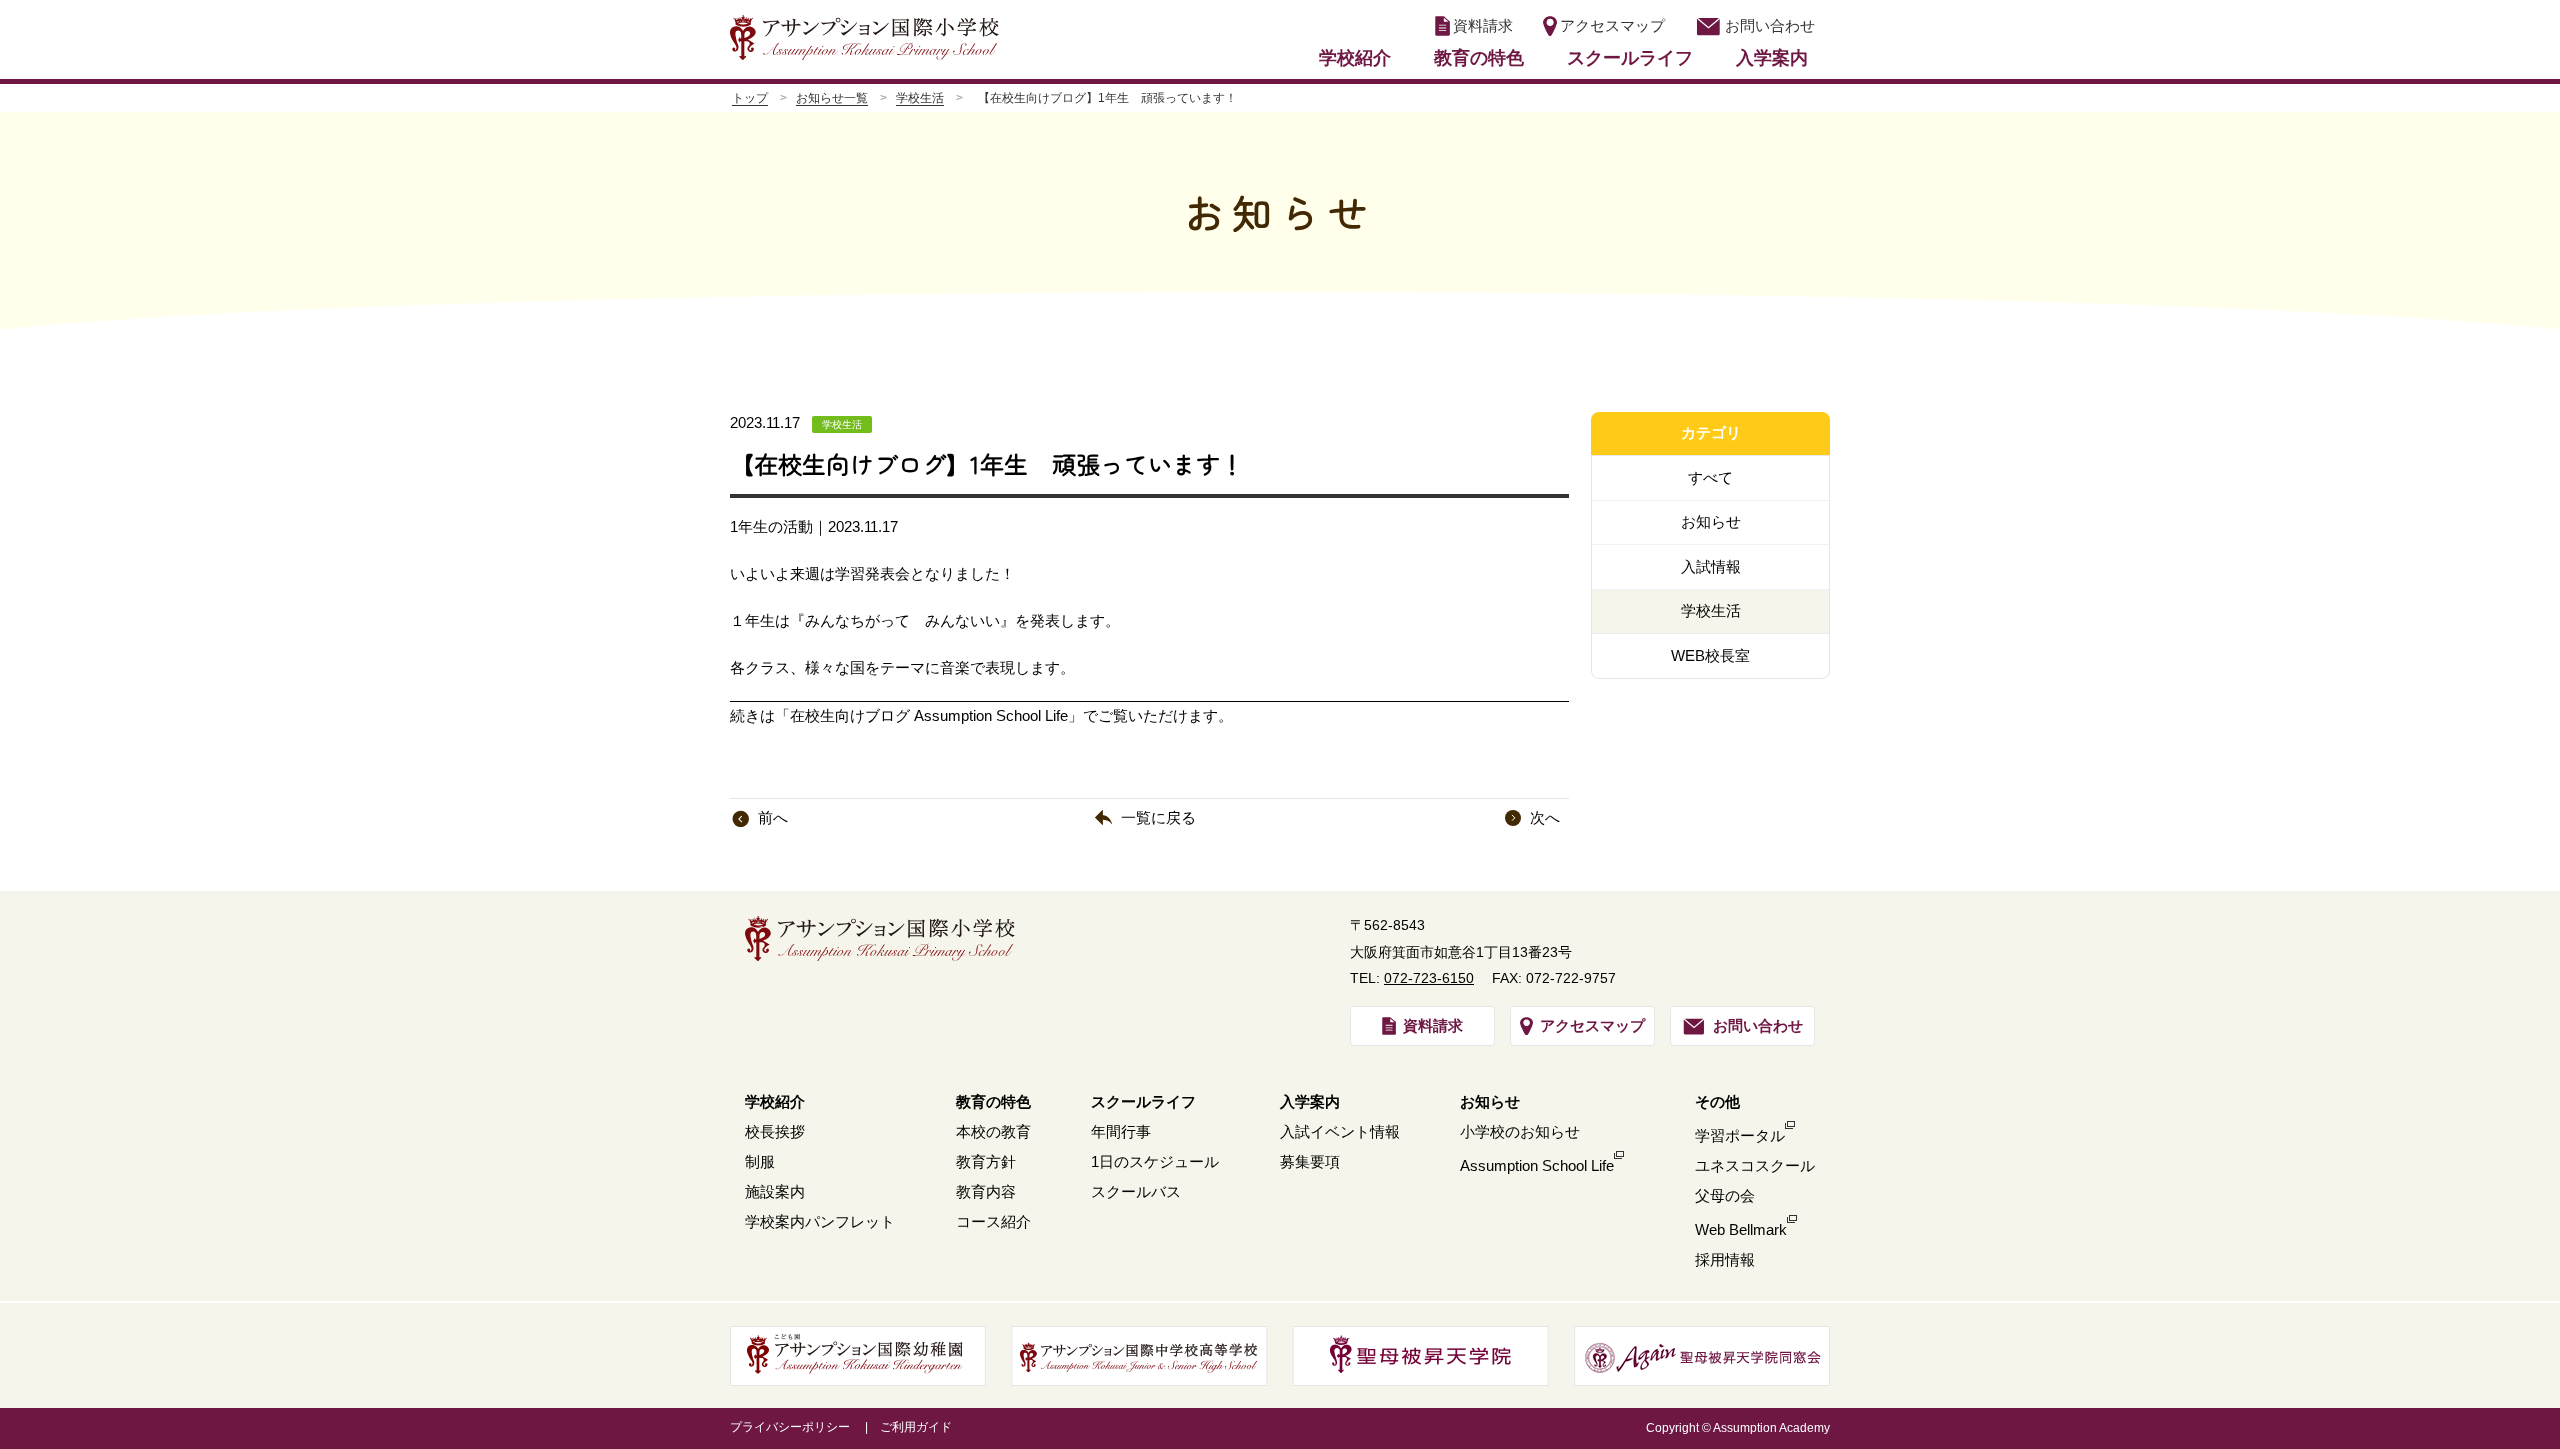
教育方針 (986, 1161)
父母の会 (1725, 1195)
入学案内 (1772, 58)
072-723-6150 (1429, 978)
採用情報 (1725, 1259)
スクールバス (1136, 1191)
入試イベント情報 (1340, 1131)
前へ (773, 817)
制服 (760, 1161)
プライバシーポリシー (790, 1427)
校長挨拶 (775, 1131)
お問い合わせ (1770, 25)
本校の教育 (993, 1131)
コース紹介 (993, 1221)
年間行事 (1121, 1131)
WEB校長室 (1710, 655)
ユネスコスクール (1755, 1165)
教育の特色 (1479, 58)
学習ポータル (1740, 1135)
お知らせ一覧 (832, 98)
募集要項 (1310, 1161)
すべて (1710, 477)
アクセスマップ (1612, 25)
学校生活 (920, 98)
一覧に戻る (1158, 817)
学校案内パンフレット (820, 1221)
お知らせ (1711, 521)
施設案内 (775, 1191)
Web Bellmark (1741, 1229)
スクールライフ (1630, 58)
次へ (1545, 817)
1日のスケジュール (1155, 1161)
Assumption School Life (1537, 1165)
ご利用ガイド (916, 1427)
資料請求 (1483, 25)
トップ (750, 98)
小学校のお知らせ (1520, 1131)
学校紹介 (1355, 58)
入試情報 (1711, 566)
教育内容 (986, 1191)
